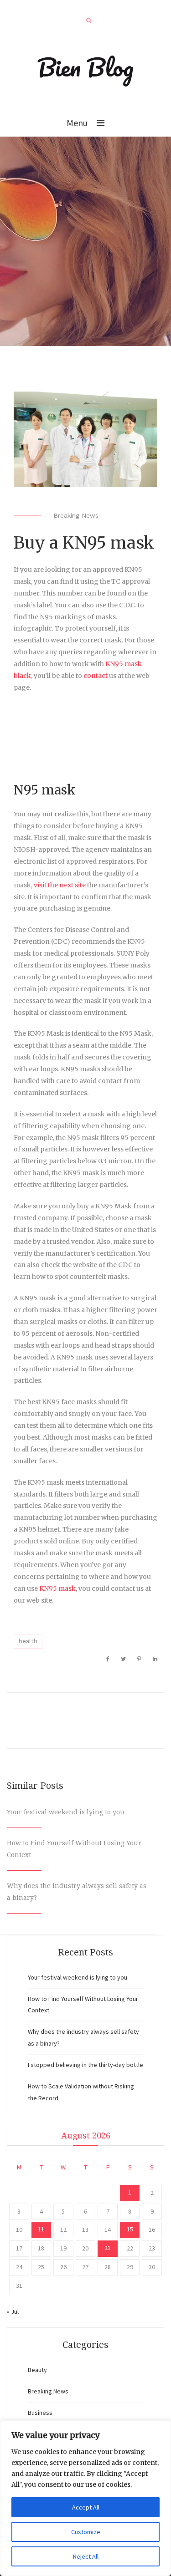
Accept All (86, 2507)
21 (108, 2248)
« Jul (13, 2311)
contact (96, 676)
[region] (85, 2498)
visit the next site (60, 885)
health (28, 1641)
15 (130, 2229)
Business (40, 2413)
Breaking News (76, 515)
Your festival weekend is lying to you (66, 1812)
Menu (77, 123)
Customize (86, 2532)
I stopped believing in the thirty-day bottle (85, 2065)
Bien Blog (85, 67)
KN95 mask (57, 1588)
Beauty (37, 2370)
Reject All (86, 2556)
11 (41, 2229)
